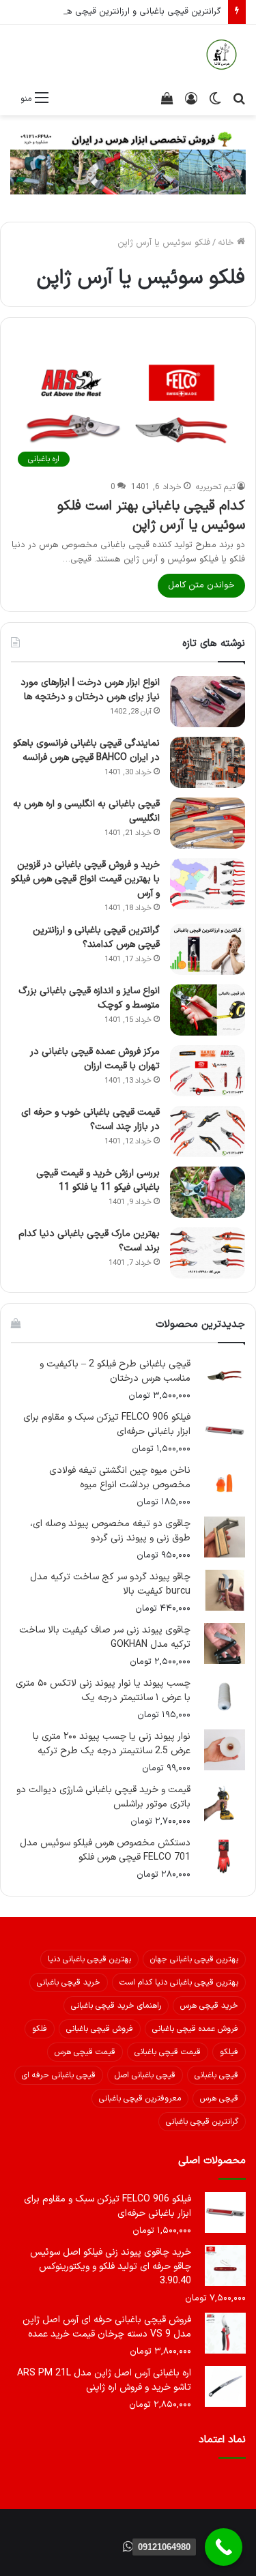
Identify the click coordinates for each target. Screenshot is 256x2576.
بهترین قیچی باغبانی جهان (194, 1959)
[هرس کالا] (222, 55)
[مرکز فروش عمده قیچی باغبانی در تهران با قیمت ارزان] (208, 1071)
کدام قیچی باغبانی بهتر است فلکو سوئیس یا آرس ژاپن (151, 516)
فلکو (40, 2029)
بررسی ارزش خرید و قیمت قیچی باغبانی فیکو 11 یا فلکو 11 (98, 1180)
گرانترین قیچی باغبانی (202, 2122)
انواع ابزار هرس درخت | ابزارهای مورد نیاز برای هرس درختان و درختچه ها (90, 690)
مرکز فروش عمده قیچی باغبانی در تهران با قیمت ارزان (95, 1059)
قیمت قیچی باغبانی (168, 2052)
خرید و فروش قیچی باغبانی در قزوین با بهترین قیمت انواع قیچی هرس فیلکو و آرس (85, 879)
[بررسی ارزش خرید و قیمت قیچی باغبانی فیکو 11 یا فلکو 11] (208, 1192)
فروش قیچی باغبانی (100, 2029)
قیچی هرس (219, 2098)
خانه (227, 243)
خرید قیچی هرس (209, 2006)
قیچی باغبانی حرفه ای (59, 2075)
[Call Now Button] (224, 2547)
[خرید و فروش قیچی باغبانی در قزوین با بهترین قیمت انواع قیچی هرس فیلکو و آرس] (208, 884)
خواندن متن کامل (201, 585)
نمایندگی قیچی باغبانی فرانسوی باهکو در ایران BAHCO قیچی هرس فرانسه (86, 750)
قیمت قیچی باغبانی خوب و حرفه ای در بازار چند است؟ (90, 1119)
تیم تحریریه (215, 487)
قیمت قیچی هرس (85, 2052)
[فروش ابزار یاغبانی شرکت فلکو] (128, 162)
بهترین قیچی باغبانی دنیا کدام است (179, 1982)
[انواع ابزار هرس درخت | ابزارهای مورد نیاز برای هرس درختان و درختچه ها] (208, 702)
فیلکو (229, 2052)
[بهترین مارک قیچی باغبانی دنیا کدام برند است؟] (208, 1253)
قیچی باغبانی (216, 2075)
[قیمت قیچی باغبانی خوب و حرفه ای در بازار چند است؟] (208, 1131)
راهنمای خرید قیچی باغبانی (116, 2006)
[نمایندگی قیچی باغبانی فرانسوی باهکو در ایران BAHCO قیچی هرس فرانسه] (208, 762)
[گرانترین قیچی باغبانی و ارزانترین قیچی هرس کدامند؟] (208, 949)
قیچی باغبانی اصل (145, 2075)
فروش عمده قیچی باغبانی (195, 2029)
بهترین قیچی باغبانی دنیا (89, 1959)
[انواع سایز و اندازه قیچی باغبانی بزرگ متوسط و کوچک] (208, 1010)
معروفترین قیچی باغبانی (140, 2098)
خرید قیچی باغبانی (69, 1982)
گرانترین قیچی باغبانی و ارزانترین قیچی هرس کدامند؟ (121, 12)
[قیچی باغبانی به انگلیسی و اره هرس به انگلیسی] (208, 823)
